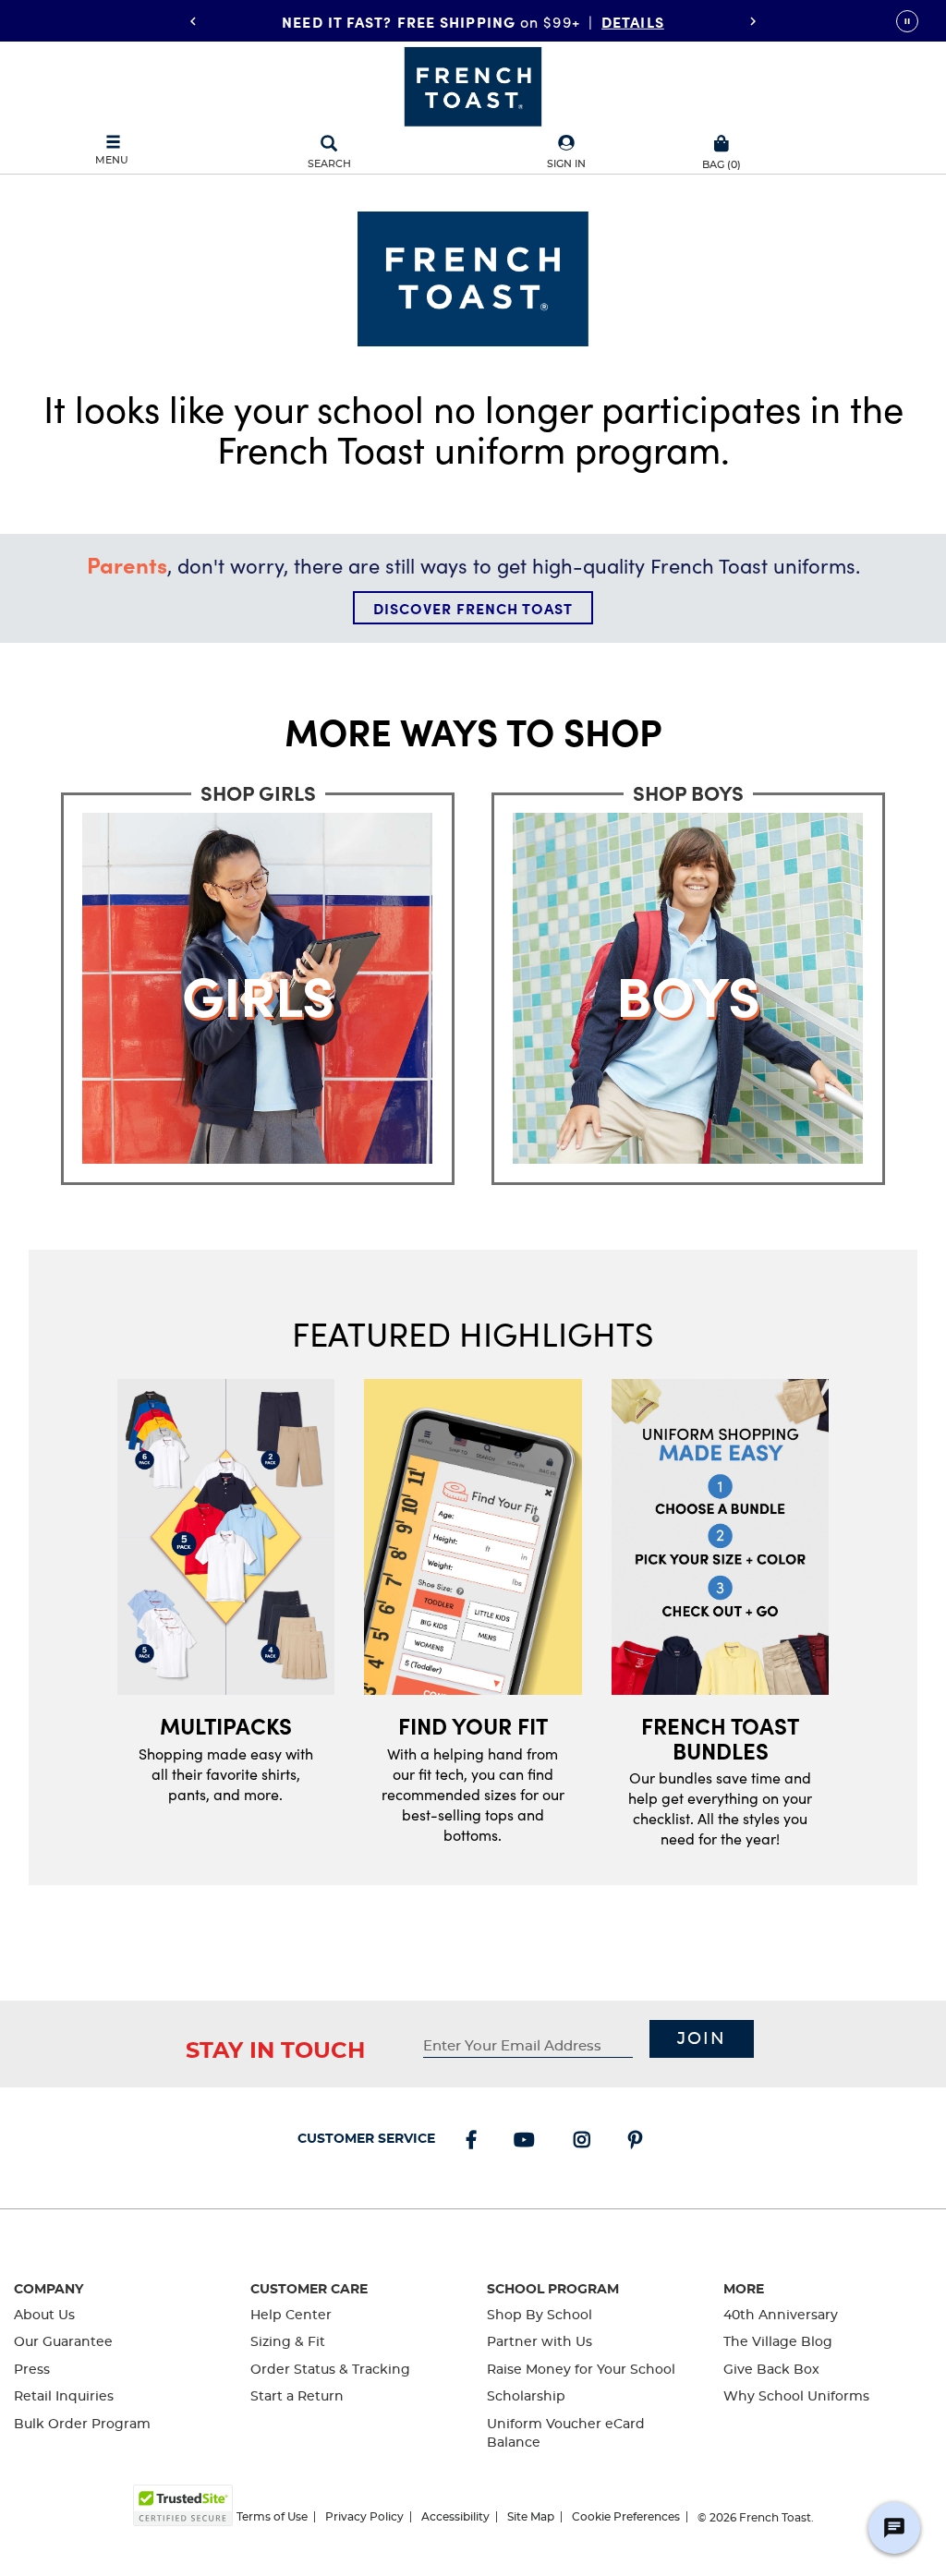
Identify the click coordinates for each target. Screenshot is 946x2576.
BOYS (628, 20)
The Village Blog (778, 2342)
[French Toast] (473, 85)
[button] (566, 153)
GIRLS (563, 20)
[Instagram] (586, 2142)
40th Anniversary (781, 2316)
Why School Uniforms (796, 2397)
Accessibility (455, 2517)
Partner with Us (540, 2342)
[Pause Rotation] (907, 21)
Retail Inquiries (64, 2397)
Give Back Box (771, 2370)
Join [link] (702, 2039)
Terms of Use (272, 2517)
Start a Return (297, 2397)
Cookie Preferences (626, 2517)
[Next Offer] (753, 21)
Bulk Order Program (82, 2425)
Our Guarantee (63, 2342)
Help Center (291, 2316)
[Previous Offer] (193, 21)
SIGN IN (566, 164)
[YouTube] (528, 2142)
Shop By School (540, 2316)
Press (32, 2370)
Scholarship (526, 2397)
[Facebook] (475, 2142)
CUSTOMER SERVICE (366, 2139)
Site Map (531, 2517)
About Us (44, 2316)
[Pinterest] (639, 2142)
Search (329, 164)
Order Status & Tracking (330, 2370)
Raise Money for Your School (581, 2370)
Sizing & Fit (288, 2342)
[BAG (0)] (722, 141)
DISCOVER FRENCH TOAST (473, 608)
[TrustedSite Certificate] (183, 2505)
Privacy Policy (364, 2517)
